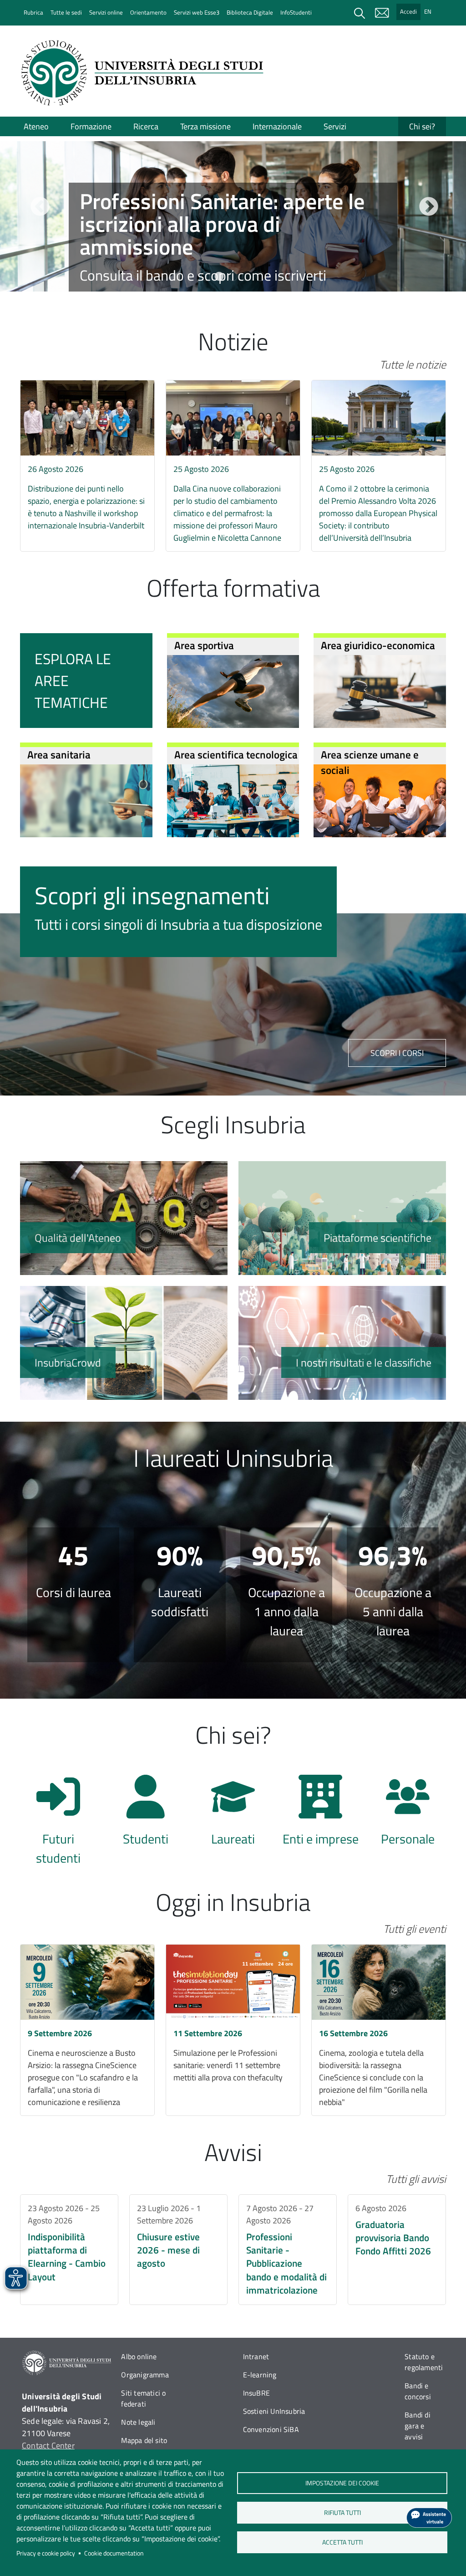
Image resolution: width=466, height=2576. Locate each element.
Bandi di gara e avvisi (418, 2426)
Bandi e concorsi (418, 2391)
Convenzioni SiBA (271, 2429)
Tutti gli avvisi (416, 2179)
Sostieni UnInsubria (274, 2411)
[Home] (145, 73)
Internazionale (277, 126)
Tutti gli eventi (415, 1929)
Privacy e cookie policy (46, 2553)
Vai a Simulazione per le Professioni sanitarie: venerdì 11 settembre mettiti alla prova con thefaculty (233, 2030)
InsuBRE (256, 2393)
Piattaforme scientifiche (342, 1218)
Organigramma (145, 2375)
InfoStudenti (296, 12)
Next (427, 206)
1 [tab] (206, 277)
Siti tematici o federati (143, 2398)
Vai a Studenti (146, 1815)
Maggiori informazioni (233, 246)
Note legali (138, 2422)
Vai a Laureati (233, 1815)
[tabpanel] (233, 217)
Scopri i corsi (397, 1053)
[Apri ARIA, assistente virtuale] (429, 2518)
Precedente (39, 206)
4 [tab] (247, 277)
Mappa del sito (144, 2440)
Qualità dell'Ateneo (124, 1218)
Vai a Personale (408, 1815)
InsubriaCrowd (124, 1343)
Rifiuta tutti (342, 2513)
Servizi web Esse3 (197, 12)
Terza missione (205, 126)
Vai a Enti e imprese (320, 1815)
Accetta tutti (342, 2542)
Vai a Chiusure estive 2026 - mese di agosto (178, 2250)
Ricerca (146, 126)
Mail (382, 13)
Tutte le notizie (413, 364)
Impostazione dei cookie (342, 2483)
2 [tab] (219, 277)
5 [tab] (260, 277)
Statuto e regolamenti (424, 2362)
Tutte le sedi (66, 12)
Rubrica (33, 12)
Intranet (256, 2356)
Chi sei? (422, 126)
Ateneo (36, 126)
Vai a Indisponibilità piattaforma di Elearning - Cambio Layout (69, 2250)
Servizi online (106, 12)
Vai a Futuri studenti (58, 1815)
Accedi (408, 11)
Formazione (91, 126)
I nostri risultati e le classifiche (342, 1343)
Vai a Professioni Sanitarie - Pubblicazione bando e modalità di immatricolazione (288, 2250)
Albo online (139, 2356)
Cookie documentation (114, 2553)
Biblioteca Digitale (250, 12)
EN (428, 11)
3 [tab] (233, 277)
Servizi (335, 126)
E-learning (260, 2375)
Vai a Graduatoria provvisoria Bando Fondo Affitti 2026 (397, 2250)
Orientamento (148, 12)
